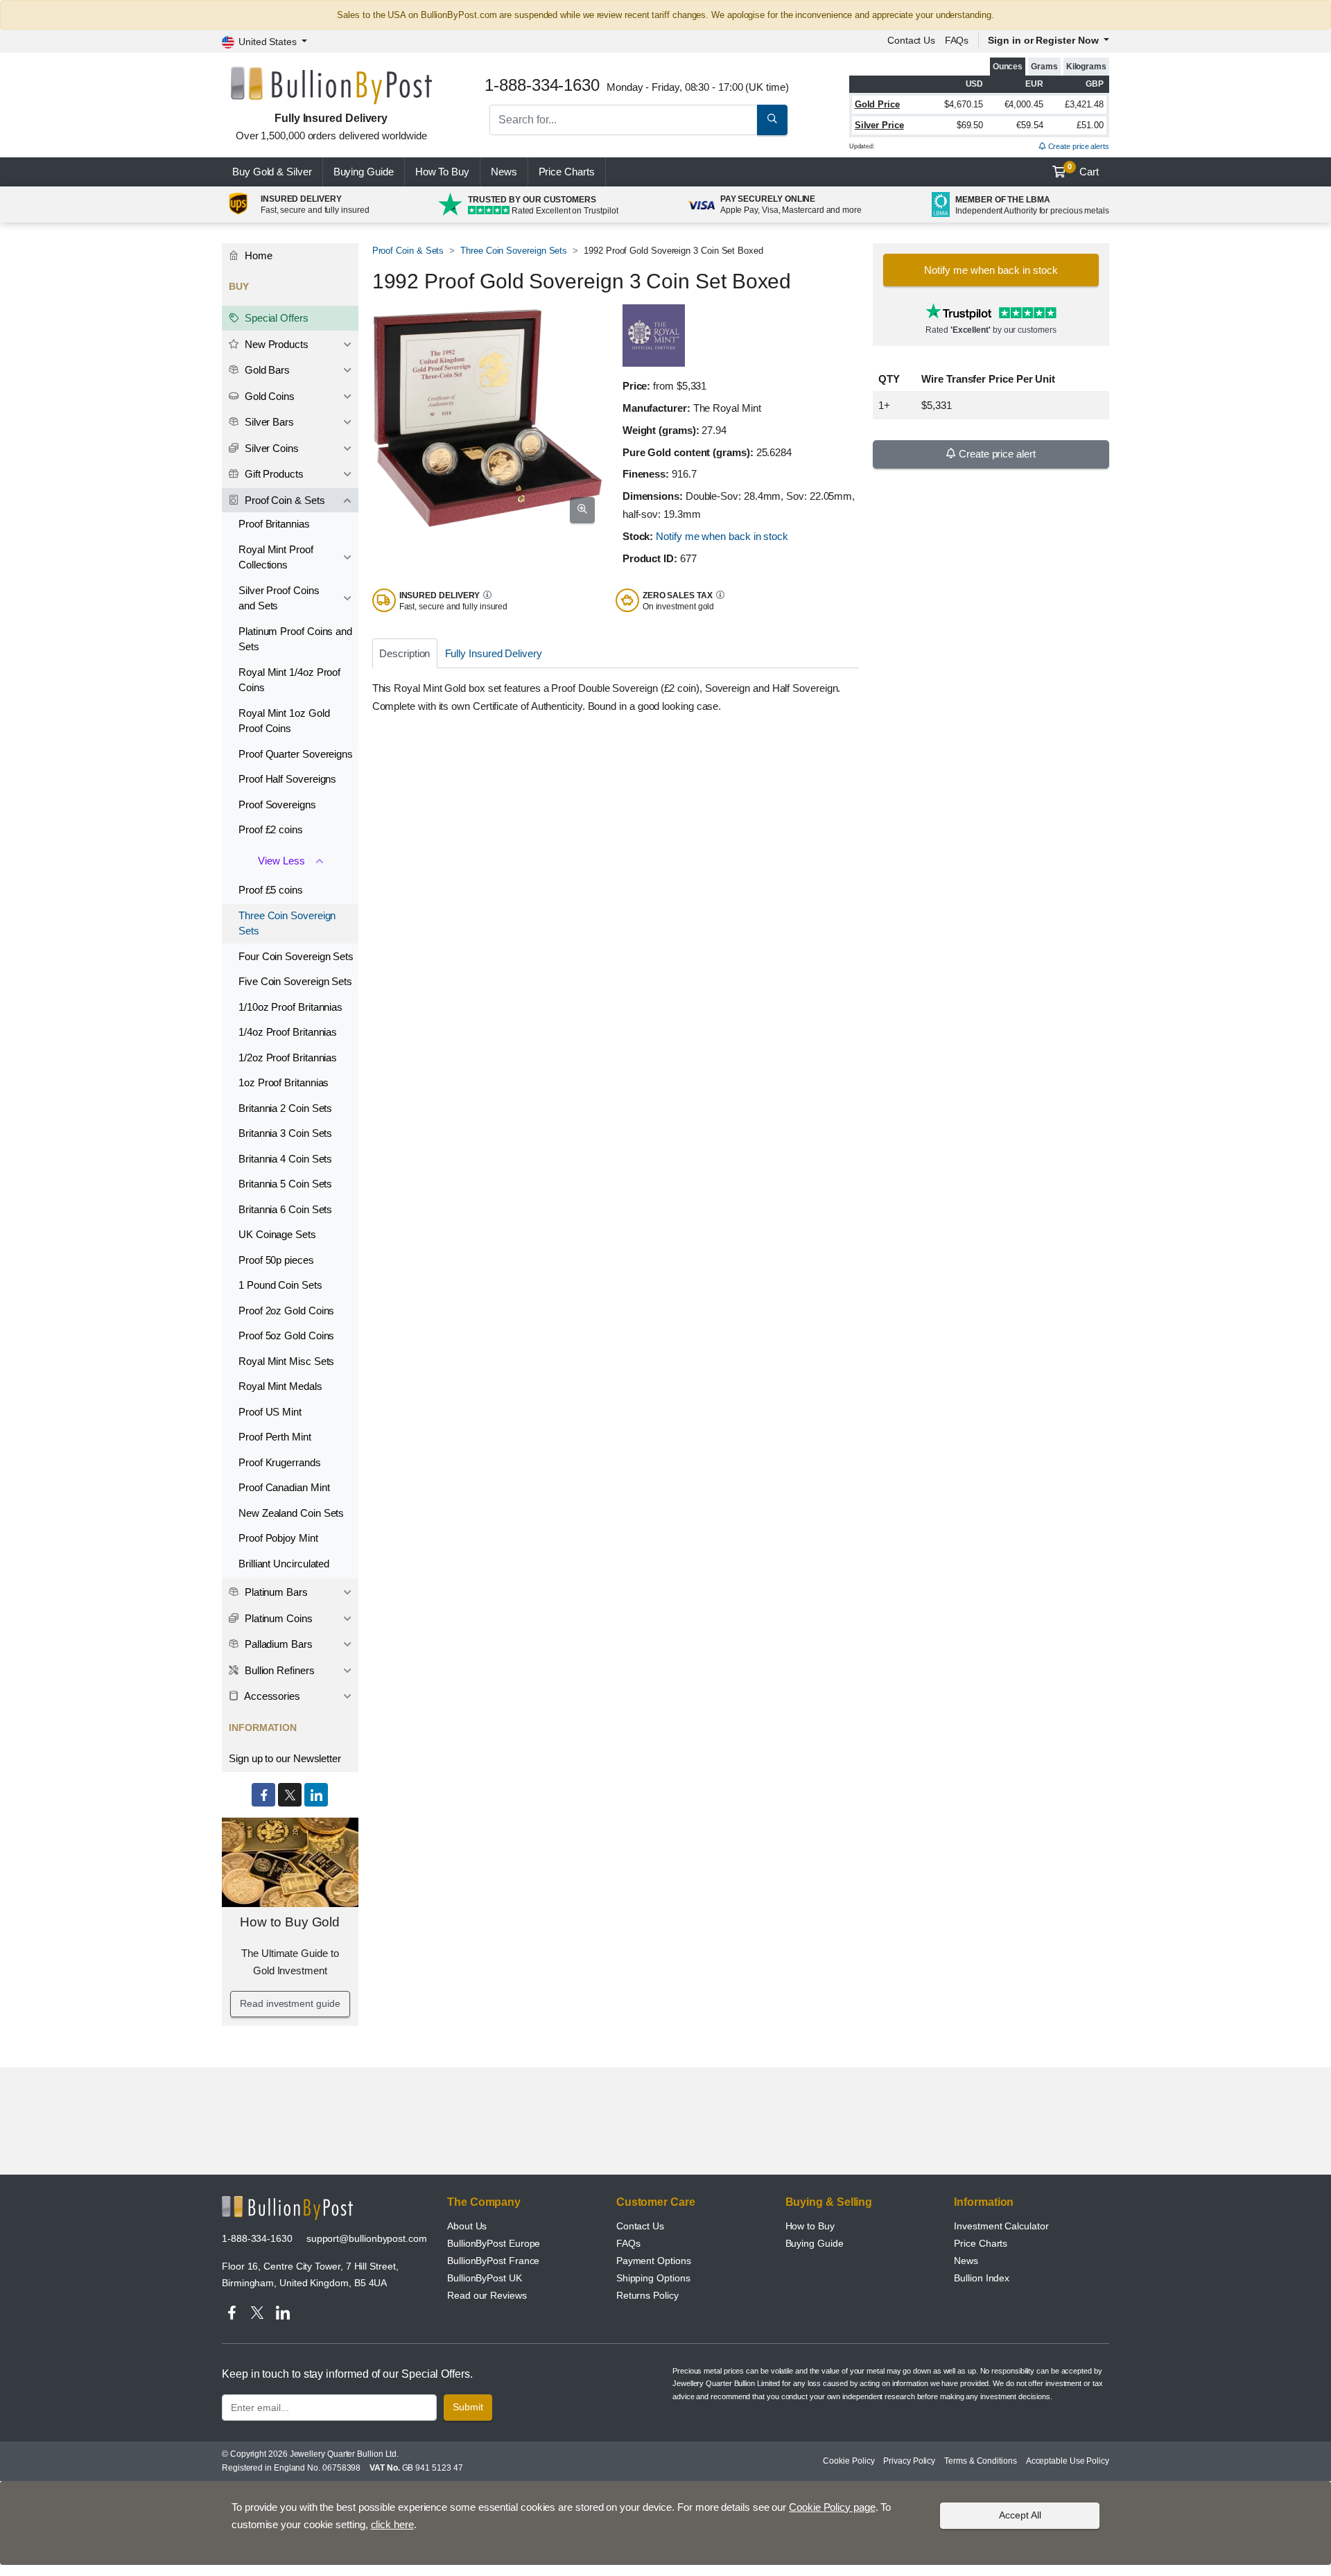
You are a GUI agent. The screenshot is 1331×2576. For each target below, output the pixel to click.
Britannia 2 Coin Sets (285, 1108)
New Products (275, 344)
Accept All (1020, 2515)
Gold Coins (268, 396)
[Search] (772, 120)
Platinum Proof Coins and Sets (295, 639)
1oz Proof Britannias (284, 1082)
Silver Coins (270, 448)
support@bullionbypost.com (367, 2238)
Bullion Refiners (278, 1670)
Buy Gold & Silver (272, 172)
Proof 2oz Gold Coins (286, 1311)
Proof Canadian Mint (284, 1487)
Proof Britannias (274, 524)
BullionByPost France (493, 2261)
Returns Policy (647, 2295)
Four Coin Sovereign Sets (296, 956)
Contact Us (640, 2226)
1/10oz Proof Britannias (290, 1007)
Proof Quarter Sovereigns (296, 754)
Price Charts (981, 2243)
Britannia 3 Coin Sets (285, 1133)
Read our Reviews (487, 2295)
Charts (567, 172)
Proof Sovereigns (277, 804)
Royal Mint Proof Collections (276, 557)
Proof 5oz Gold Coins (286, 1335)
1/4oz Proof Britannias (288, 1032)
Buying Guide (364, 172)
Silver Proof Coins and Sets (279, 598)
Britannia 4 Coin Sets (285, 1159)
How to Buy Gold (290, 1922)
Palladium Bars (277, 1644)
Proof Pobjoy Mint (278, 1538)
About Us (467, 2226)
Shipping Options (653, 2278)
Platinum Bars (275, 1592)
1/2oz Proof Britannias (288, 1058)
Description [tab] (404, 653)
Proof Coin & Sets (408, 251)
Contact (911, 40)
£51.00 (1090, 125)
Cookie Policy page (832, 2507)
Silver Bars (268, 422)
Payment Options (654, 2261)
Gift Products (273, 474)
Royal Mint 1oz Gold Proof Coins (284, 721)
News (504, 172)
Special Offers (275, 318)
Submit (468, 2407)
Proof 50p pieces (276, 1260)
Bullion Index (982, 2278)
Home (257, 255)
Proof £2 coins (271, 829)
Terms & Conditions (981, 2461)
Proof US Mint (270, 1412)
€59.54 (1030, 125)
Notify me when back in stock (722, 536)
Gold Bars (266, 370)
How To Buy (442, 172)
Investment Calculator (1001, 2226)
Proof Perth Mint (275, 1437)
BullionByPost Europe (494, 2243)
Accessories (271, 1696)
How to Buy (810, 2226)
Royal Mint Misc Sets (286, 1361)
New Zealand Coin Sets (291, 1513)
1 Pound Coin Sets (280, 1285)
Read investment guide (290, 2003)
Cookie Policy (849, 2461)
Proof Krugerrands (280, 1462)
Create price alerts (1078, 146)
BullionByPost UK (485, 2278)
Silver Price (879, 125)
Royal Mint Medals (280, 1386)
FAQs (957, 40)
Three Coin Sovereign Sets (514, 251)
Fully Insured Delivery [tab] (494, 653)
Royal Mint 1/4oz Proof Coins (289, 680)
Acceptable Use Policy (1068, 2461)
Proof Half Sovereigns (287, 779)
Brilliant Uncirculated (284, 1564)
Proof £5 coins (271, 890)
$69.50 (970, 125)
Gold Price (877, 104)
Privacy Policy (909, 2461)
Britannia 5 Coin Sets (285, 1184)
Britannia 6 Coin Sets (285, 1209)
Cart (1083, 170)
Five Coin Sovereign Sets (295, 981)
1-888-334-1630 (257, 2238)
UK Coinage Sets (277, 1234)
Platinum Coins (277, 1618)
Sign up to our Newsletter (285, 1758)
